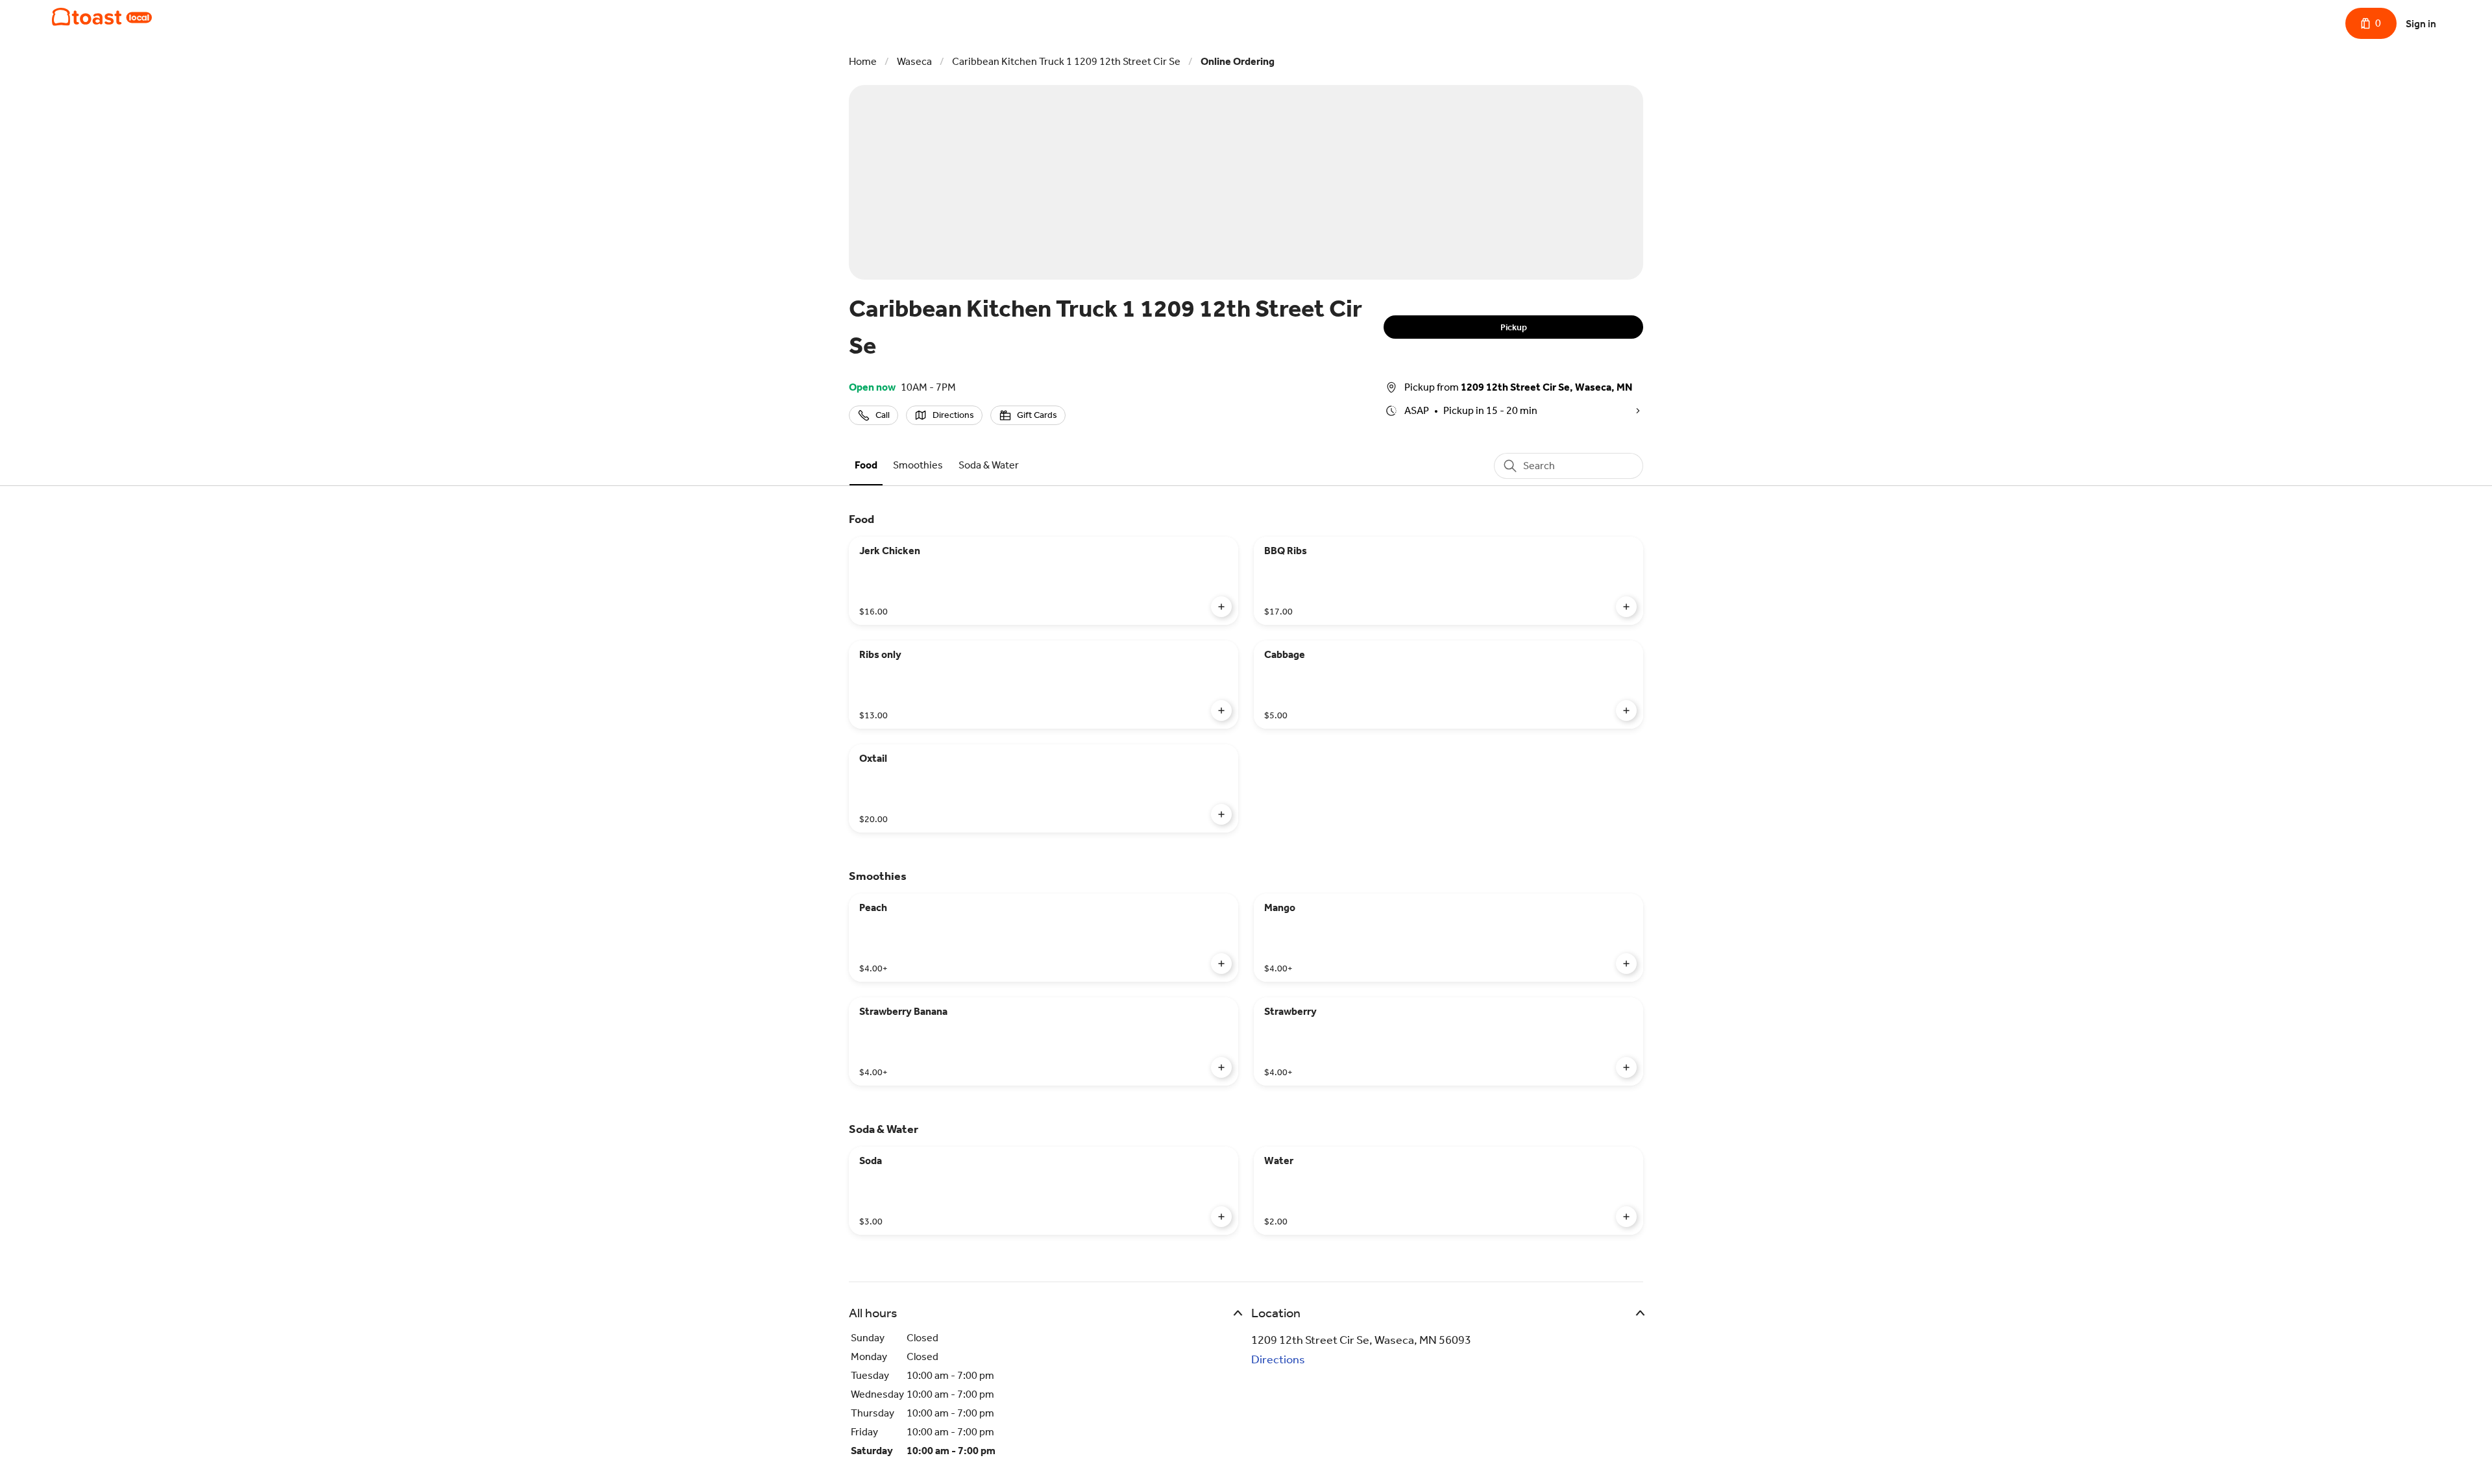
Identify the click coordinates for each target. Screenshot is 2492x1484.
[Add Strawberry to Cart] (1626, 1067)
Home (863, 61)
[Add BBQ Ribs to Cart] (1626, 607)
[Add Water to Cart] (1626, 1217)
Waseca (914, 61)
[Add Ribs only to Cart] (1221, 711)
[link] (866, 465)
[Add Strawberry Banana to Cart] (1221, 1067)
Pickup (1514, 327)
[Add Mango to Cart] (1626, 964)
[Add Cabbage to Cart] (1626, 711)
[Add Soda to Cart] (1221, 1217)
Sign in (2421, 24)
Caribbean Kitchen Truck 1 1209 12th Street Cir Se (1066, 61)
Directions (1278, 1359)
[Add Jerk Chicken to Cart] (1221, 607)
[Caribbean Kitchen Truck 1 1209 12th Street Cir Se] (102, 17)
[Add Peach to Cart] (1221, 964)
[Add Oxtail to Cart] (1221, 814)
